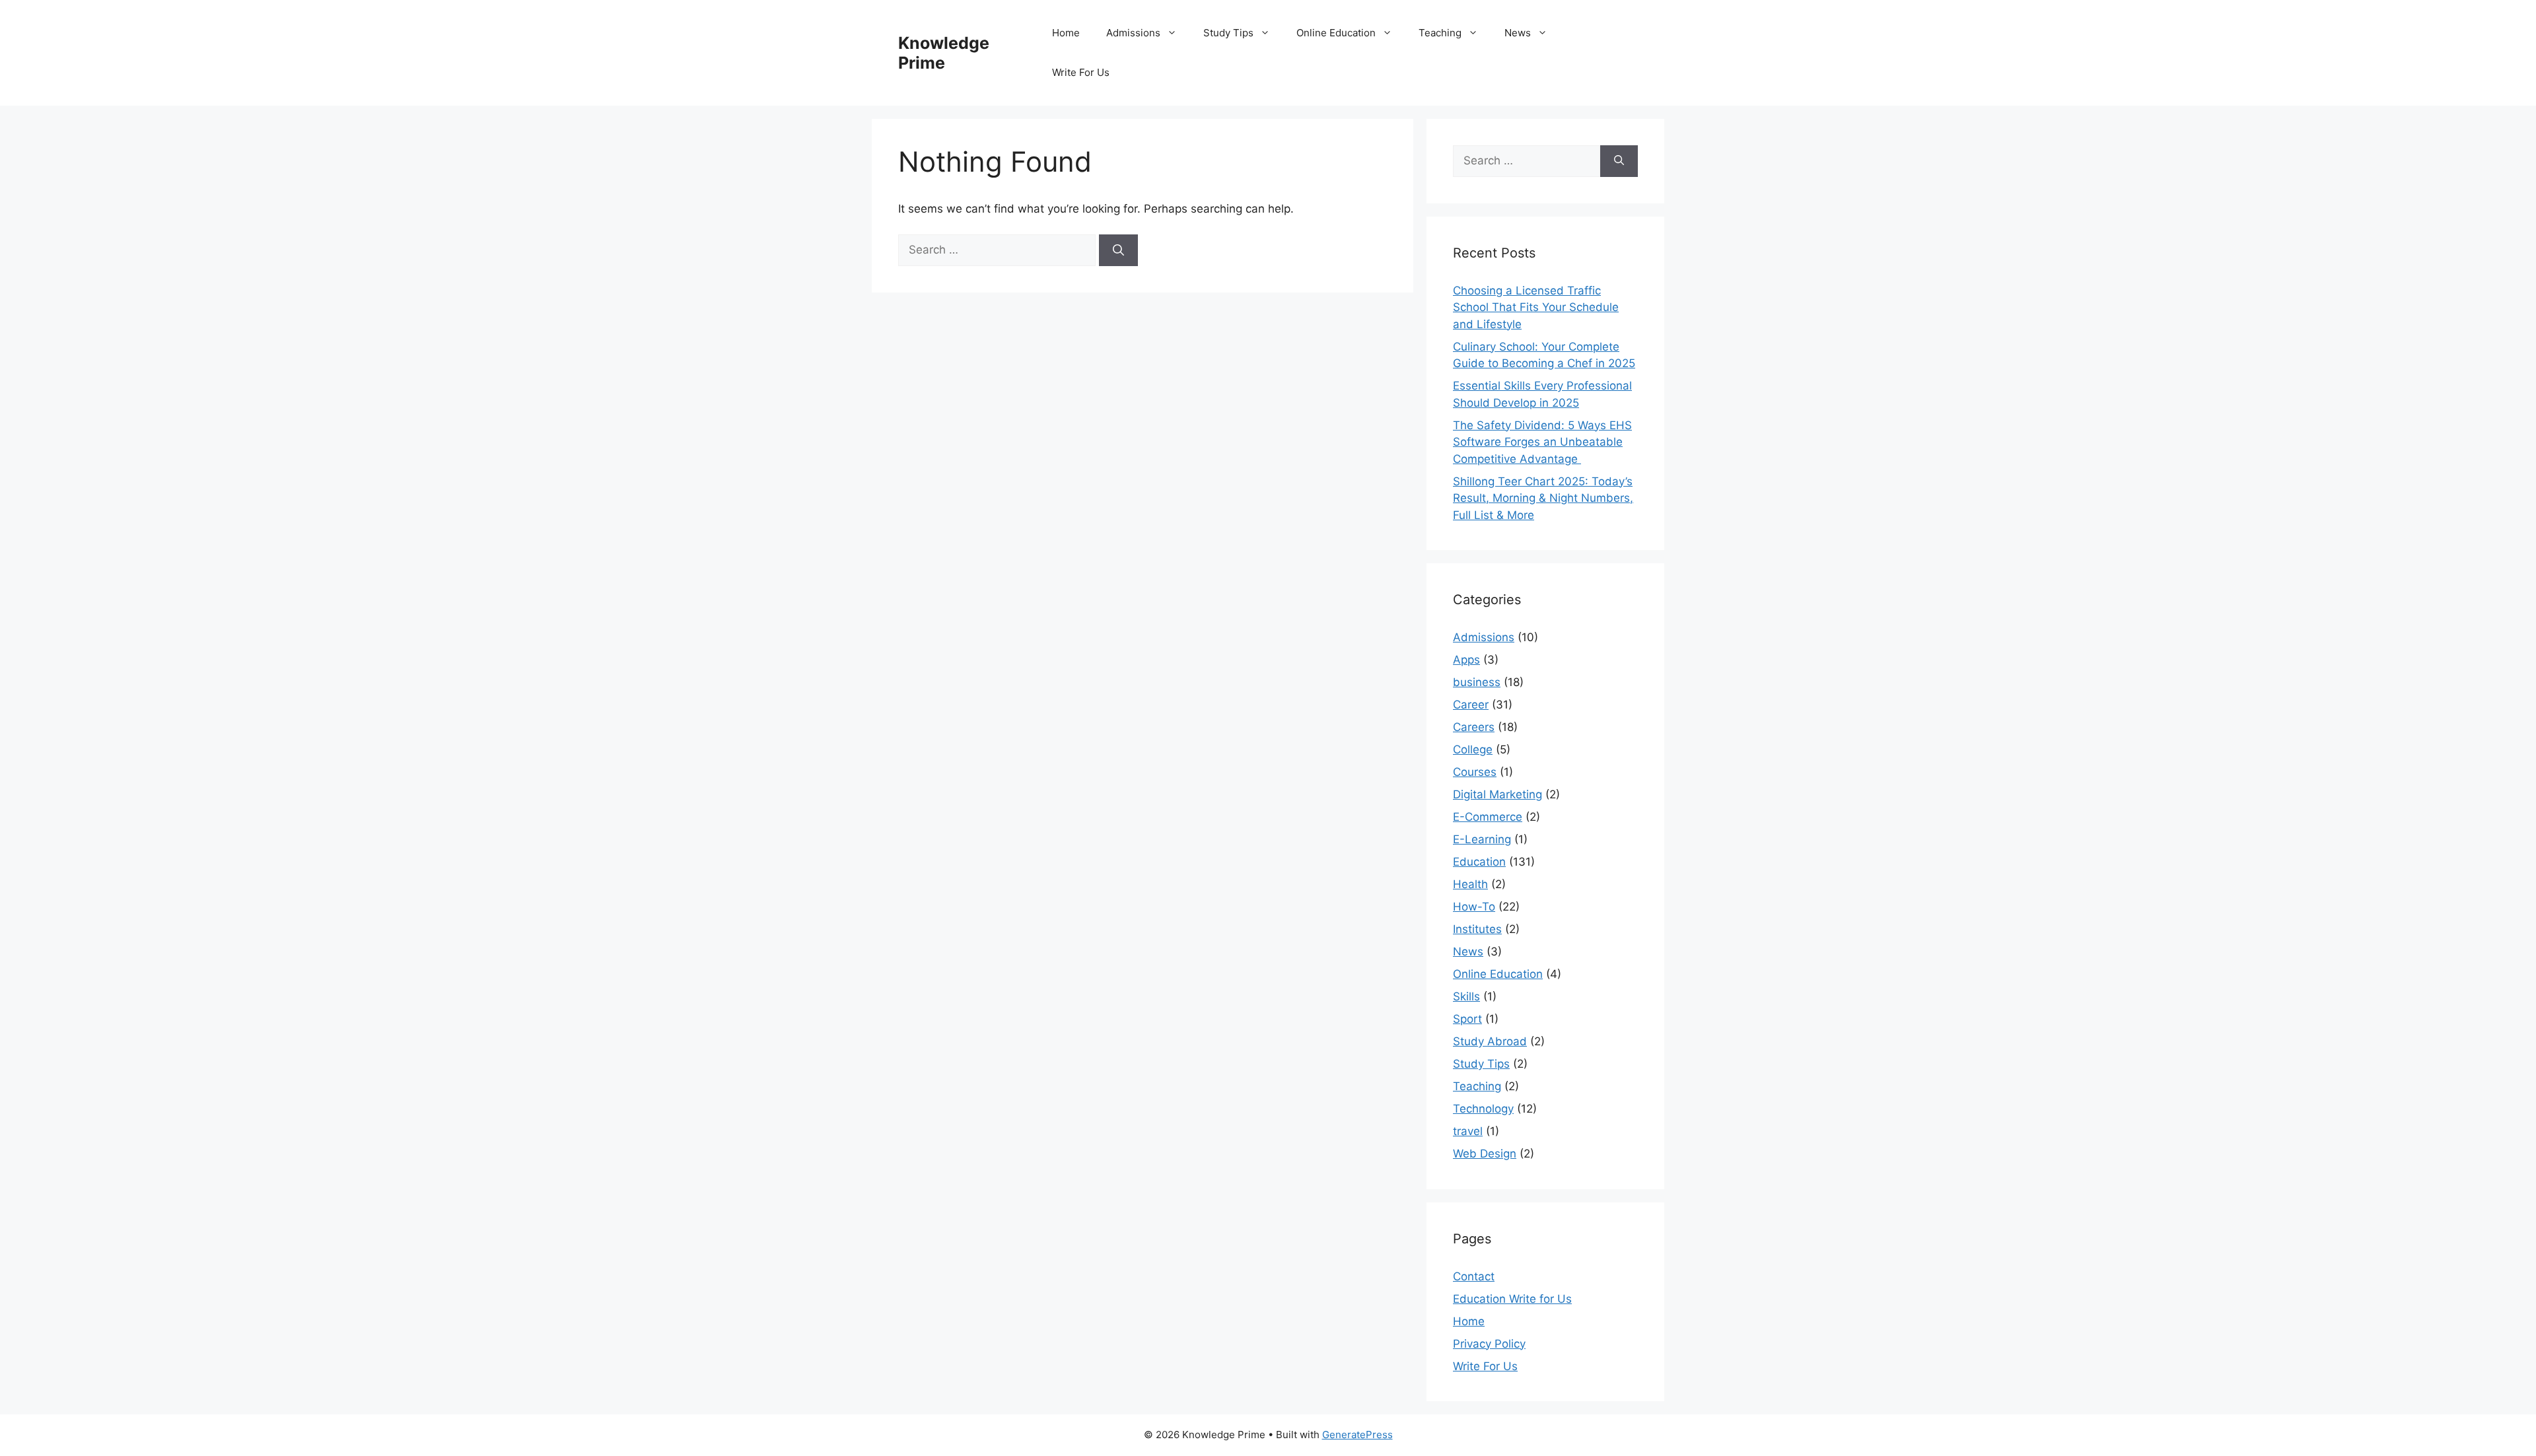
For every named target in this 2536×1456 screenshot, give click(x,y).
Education (1479, 862)
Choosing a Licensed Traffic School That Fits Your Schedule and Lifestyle (1536, 307)
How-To (1474, 907)
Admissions (1133, 33)
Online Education (1336, 33)
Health (1470, 884)
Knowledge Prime (944, 53)
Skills (1466, 996)
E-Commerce (1488, 817)
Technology (1483, 1109)
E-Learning (1482, 839)
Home (1066, 33)
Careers (1474, 727)
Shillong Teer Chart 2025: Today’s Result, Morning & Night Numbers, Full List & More (1543, 498)
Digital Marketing (1497, 794)
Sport (1467, 1019)
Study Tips (1228, 33)
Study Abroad (1490, 1041)
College (1473, 749)
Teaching (1440, 33)
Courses (1475, 772)
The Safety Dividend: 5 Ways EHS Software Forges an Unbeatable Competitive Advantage (1542, 442)
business (1477, 682)
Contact (1474, 1276)
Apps (1466, 660)
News (1518, 33)
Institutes (1477, 929)
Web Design (1485, 1154)
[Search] (1118, 250)
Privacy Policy (1489, 1344)
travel (1468, 1131)
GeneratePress (1357, 1435)
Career (1471, 705)
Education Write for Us (1512, 1299)
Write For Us (1081, 72)
